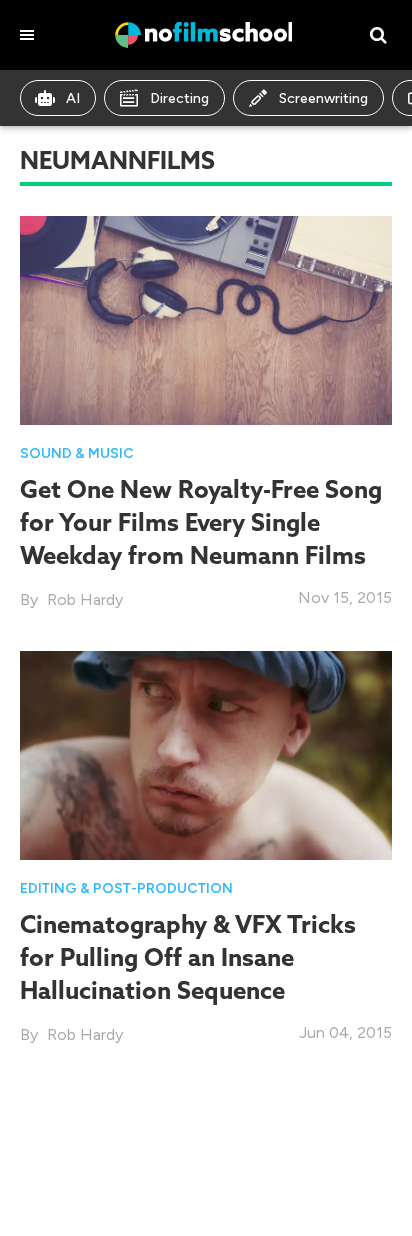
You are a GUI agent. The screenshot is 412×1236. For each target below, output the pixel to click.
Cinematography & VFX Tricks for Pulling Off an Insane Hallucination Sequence (188, 957)
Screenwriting (323, 98)
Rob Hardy (85, 599)
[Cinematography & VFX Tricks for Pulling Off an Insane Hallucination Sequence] (206, 754)
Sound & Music (77, 453)
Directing (179, 98)
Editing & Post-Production (126, 888)
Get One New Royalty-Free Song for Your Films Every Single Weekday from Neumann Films (201, 522)
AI (73, 98)
